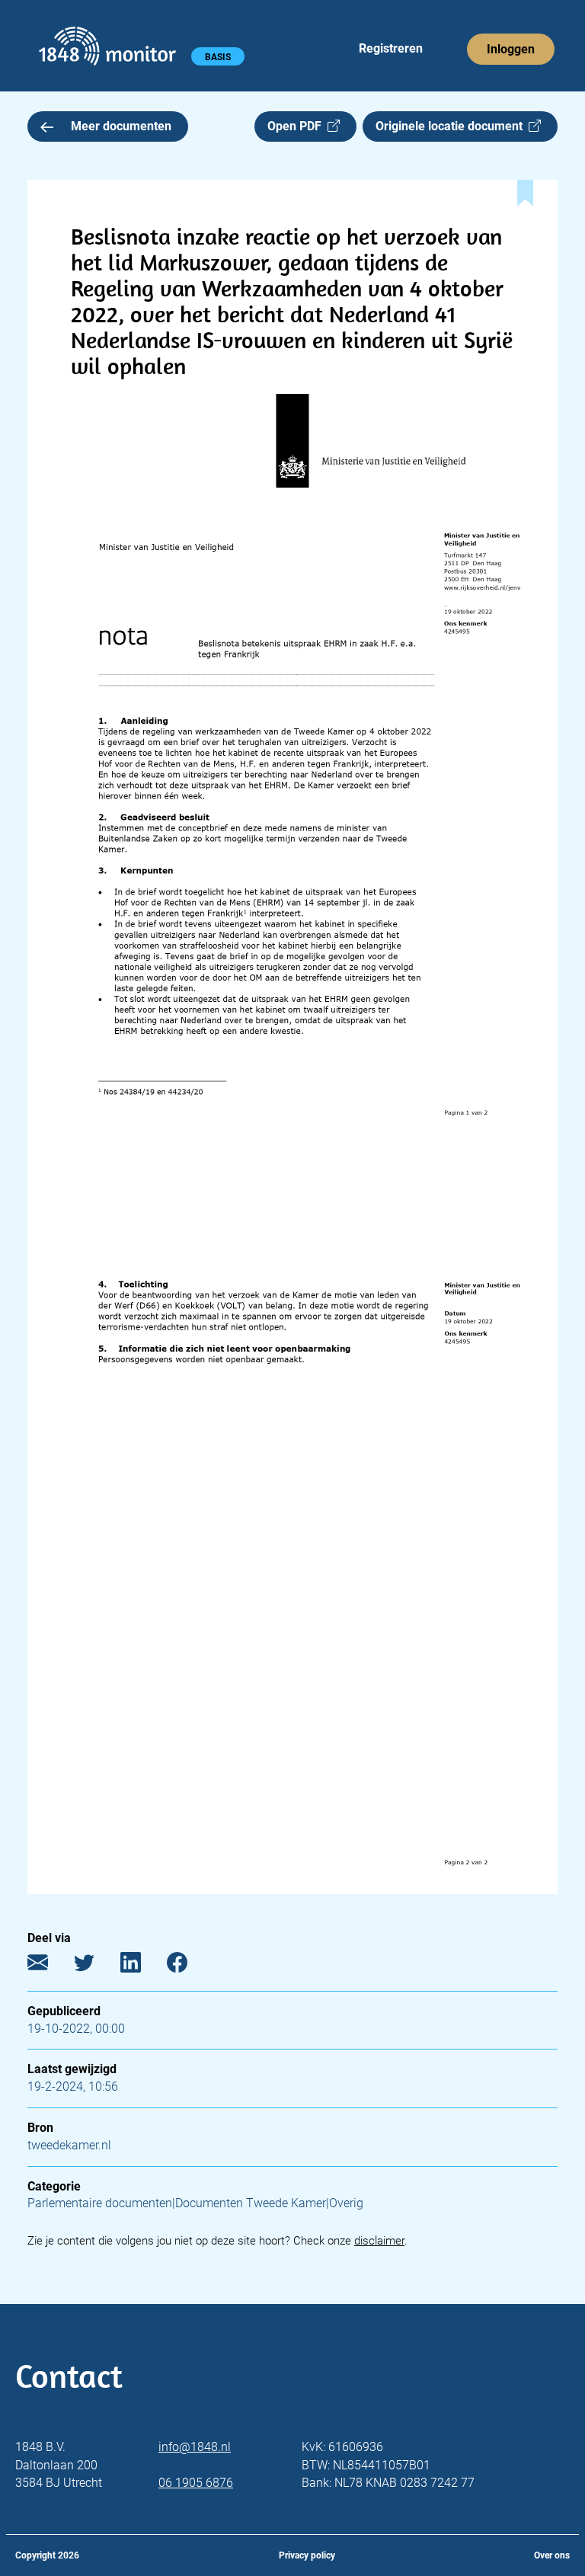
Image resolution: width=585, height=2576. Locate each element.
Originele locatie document (452, 126)
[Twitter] (96, 1965)
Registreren (391, 48)
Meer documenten (121, 126)
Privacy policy (307, 2555)
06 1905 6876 (196, 2483)
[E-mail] (49, 1965)
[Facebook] (189, 1965)
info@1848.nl (195, 2447)
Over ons (552, 2555)
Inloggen (511, 49)
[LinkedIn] (142, 1965)
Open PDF (297, 126)
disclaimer (379, 2241)
